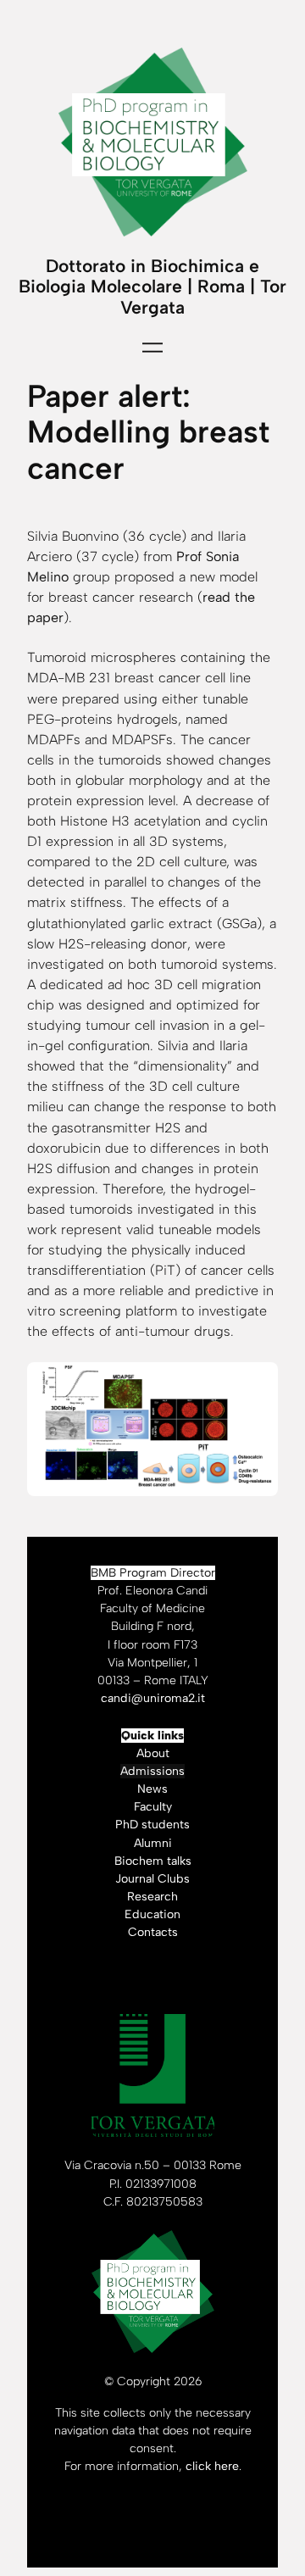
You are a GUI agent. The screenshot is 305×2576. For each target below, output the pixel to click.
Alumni (153, 1843)
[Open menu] (152, 348)
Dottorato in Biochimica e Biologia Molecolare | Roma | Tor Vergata (152, 287)
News (152, 1789)
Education (152, 1914)
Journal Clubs (152, 1879)
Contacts (153, 1932)
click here (212, 2466)
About (153, 1753)
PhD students (152, 1825)
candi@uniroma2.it (153, 1698)
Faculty (153, 1807)
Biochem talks (153, 1861)
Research (152, 1897)
